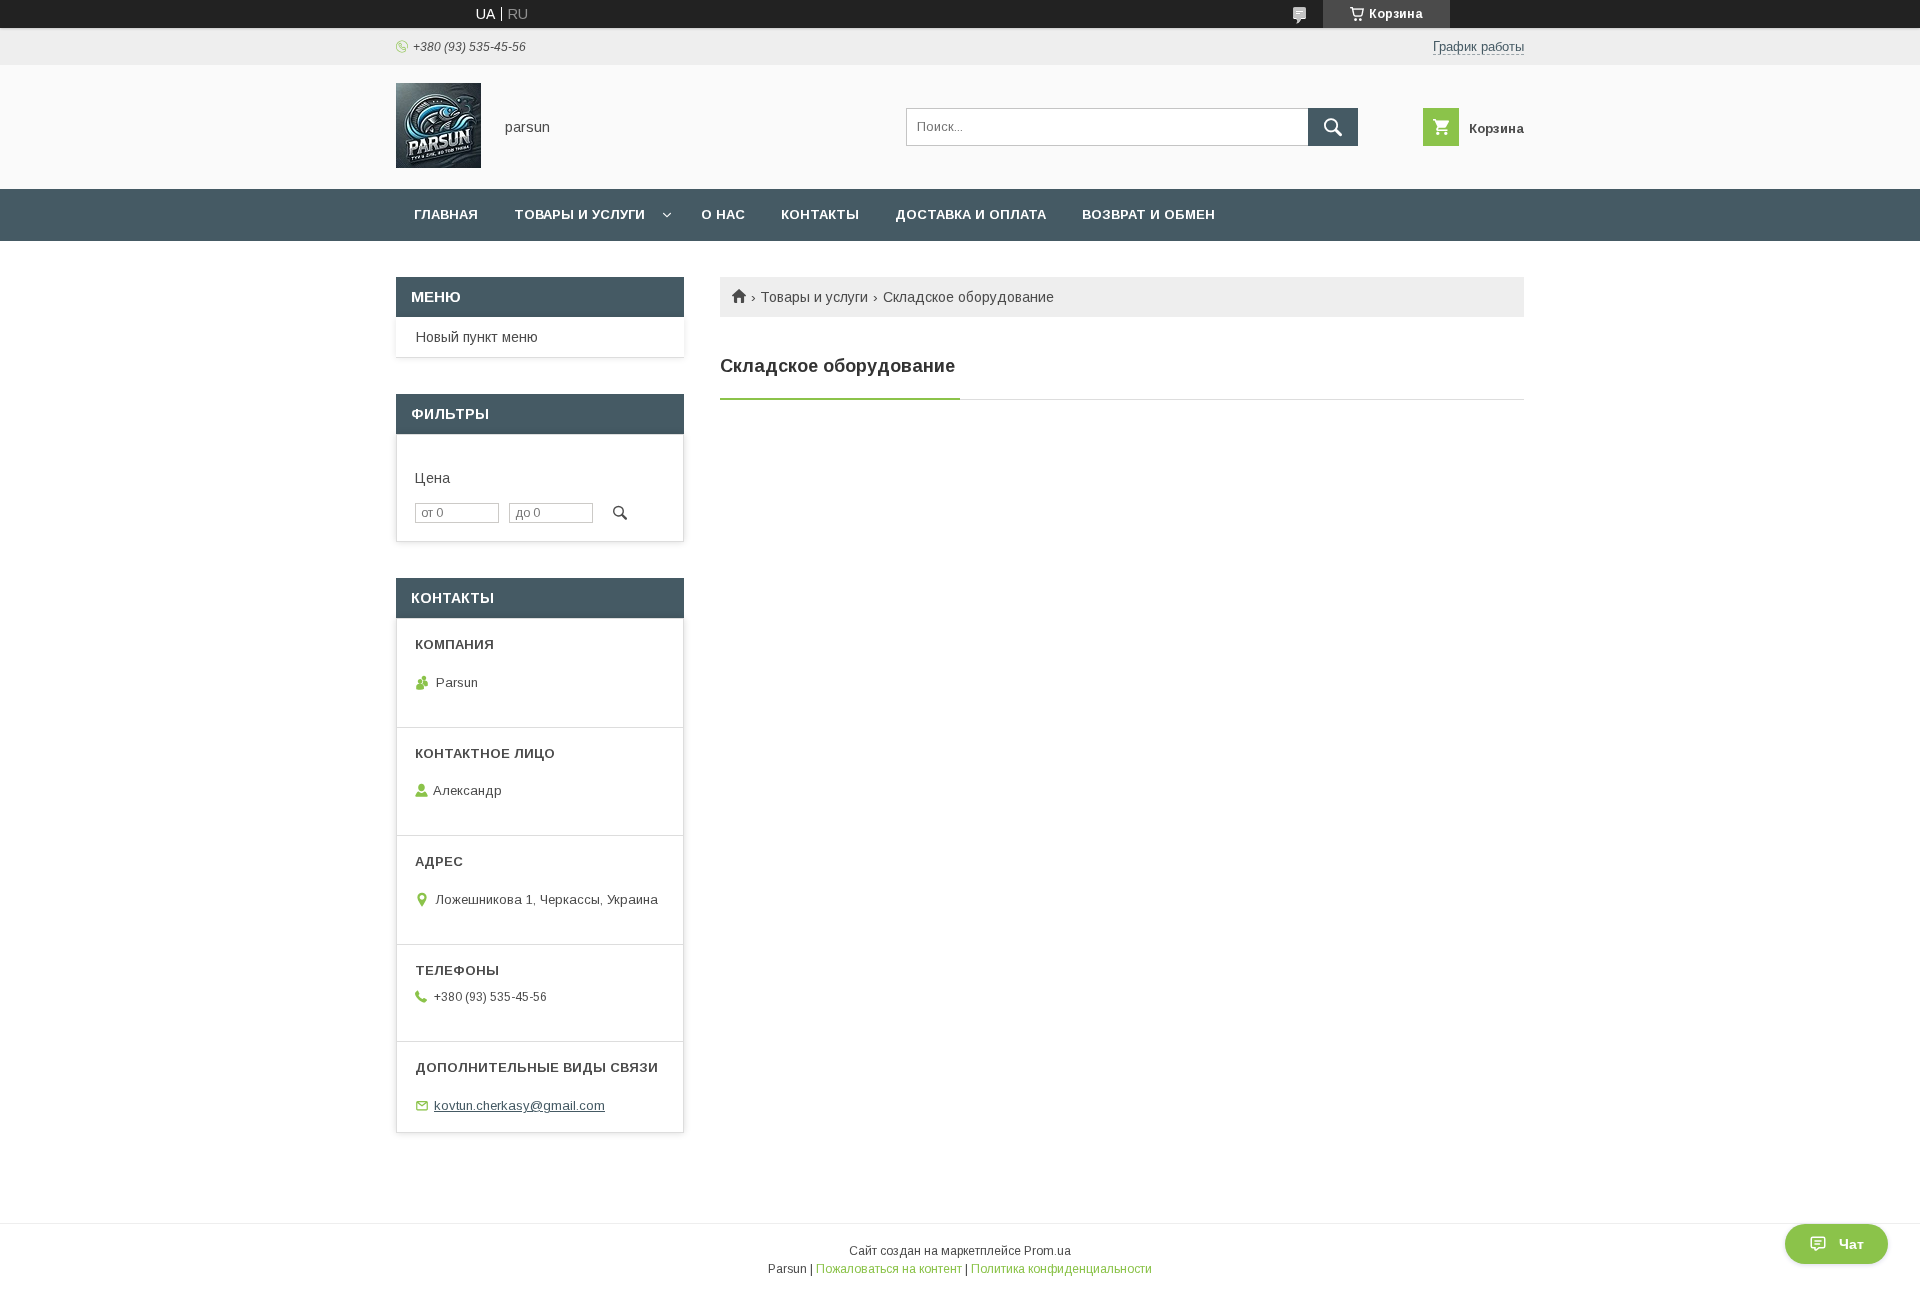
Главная (446, 214)
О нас (723, 214)
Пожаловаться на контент (889, 1269)
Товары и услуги (579, 214)
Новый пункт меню (477, 337)
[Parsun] (438, 163)
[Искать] (1333, 127)
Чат (1851, 1244)
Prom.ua (1047, 1251)
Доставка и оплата (970, 214)
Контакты (820, 214)
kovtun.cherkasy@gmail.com (519, 1105)
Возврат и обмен (1148, 214)
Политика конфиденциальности (1061, 1269)
